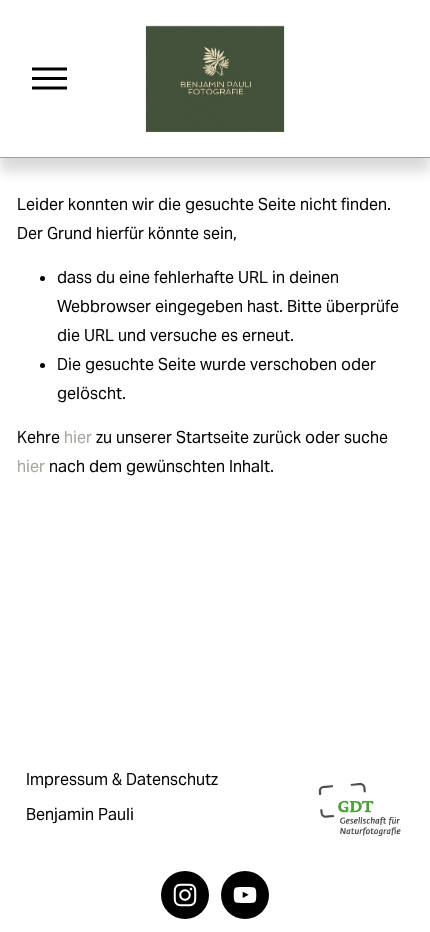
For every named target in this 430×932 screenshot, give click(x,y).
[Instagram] (185, 895)
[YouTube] (245, 895)
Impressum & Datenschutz (122, 779)
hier (78, 437)
